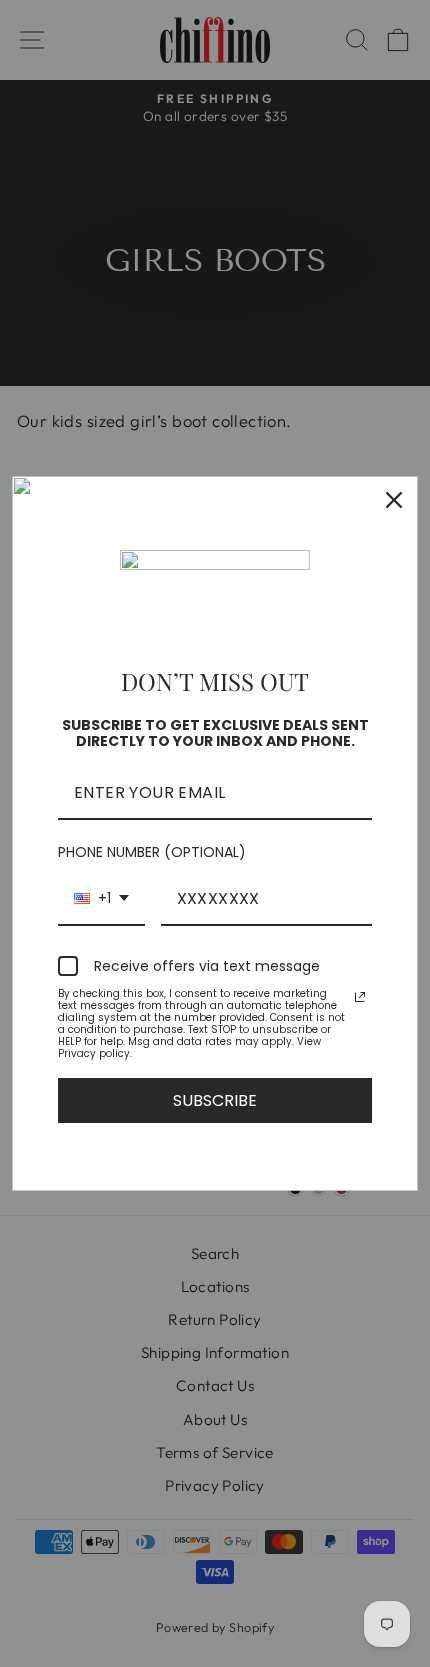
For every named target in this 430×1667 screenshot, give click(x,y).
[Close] (394, 500)
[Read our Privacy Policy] (360, 997)
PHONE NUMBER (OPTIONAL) (152, 852)
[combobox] (101, 899)
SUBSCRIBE (215, 1100)
